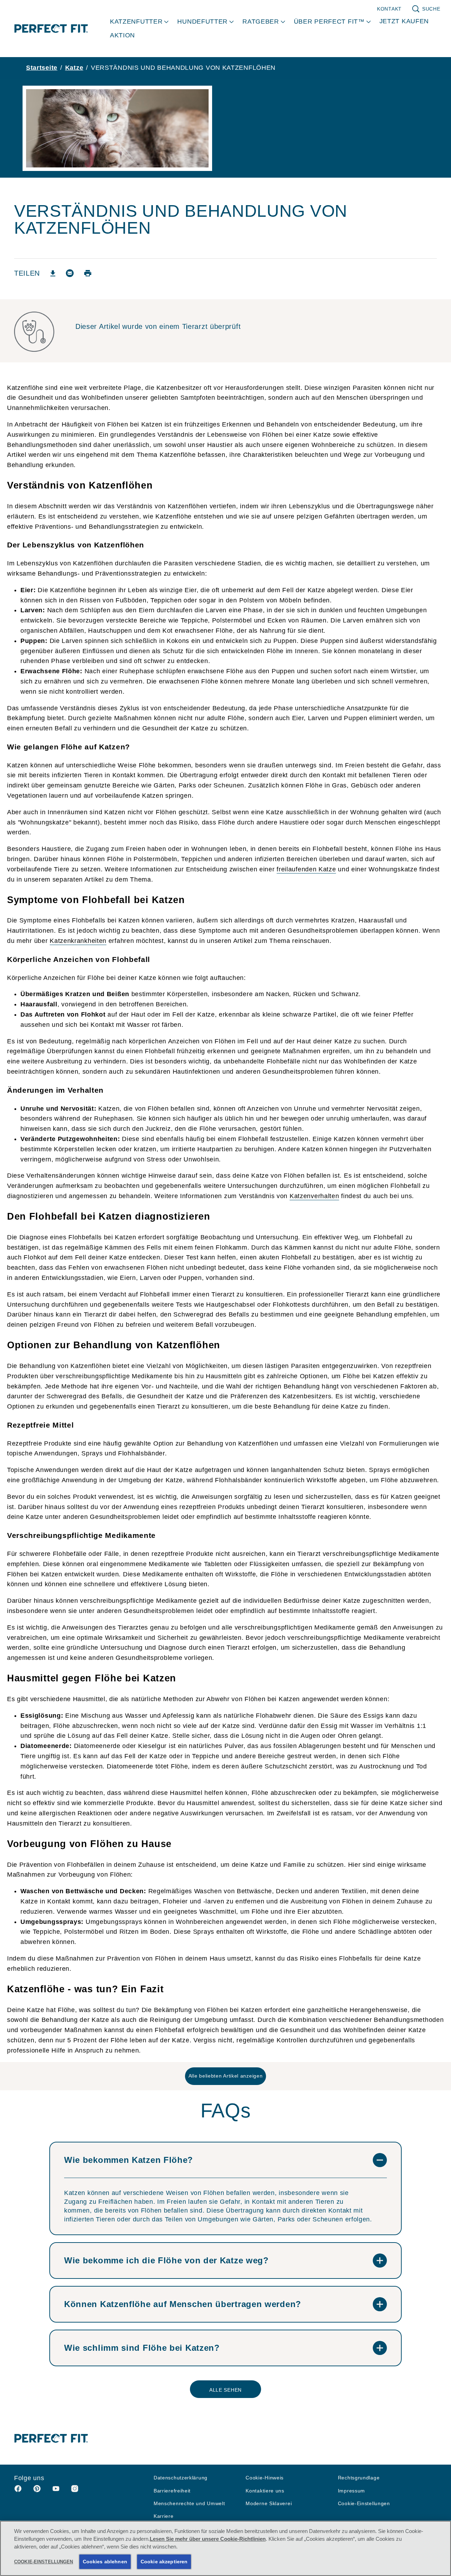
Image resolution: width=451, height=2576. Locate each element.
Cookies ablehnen (105, 2562)
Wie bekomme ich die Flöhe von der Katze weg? (166, 2260)
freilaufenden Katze (306, 869)
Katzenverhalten (314, 1196)
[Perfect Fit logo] (51, 2438)
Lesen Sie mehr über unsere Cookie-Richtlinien (208, 2539)
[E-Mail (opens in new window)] (70, 276)
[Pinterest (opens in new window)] (37, 2491)
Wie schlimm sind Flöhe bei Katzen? (142, 2348)
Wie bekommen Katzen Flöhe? (129, 2160)
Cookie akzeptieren (164, 2562)
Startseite (42, 68)
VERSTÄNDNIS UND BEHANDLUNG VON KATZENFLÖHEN (183, 68)
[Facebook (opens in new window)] (18, 2491)
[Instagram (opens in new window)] (75, 2491)
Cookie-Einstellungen (364, 2504)
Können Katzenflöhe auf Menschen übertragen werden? (183, 2304)
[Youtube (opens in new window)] (56, 2491)
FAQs (226, 2111)
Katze (74, 68)
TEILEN (27, 273)
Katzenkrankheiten (78, 941)
